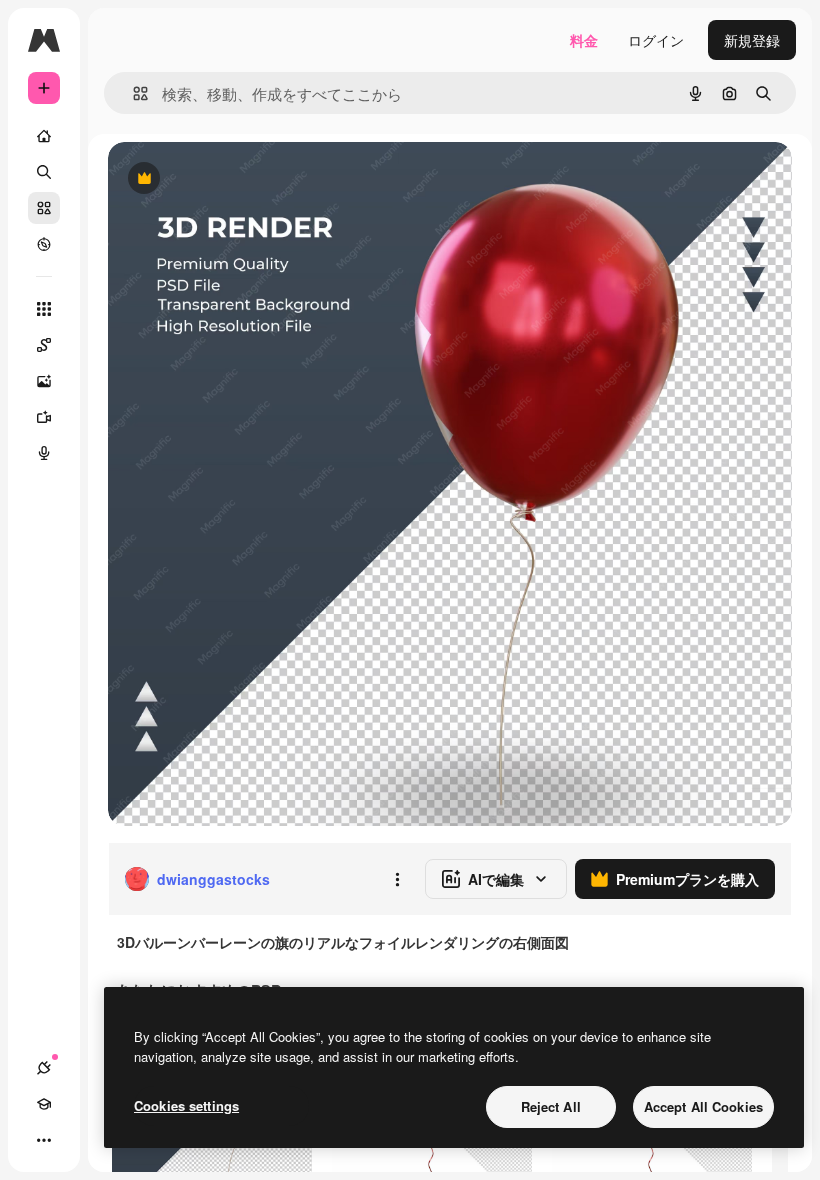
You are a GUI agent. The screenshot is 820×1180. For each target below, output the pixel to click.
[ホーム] (44, 136)
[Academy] (44, 1104)
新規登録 (752, 40)
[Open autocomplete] (132, 93)
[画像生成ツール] (44, 381)
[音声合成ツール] (44, 453)
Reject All (551, 1106)
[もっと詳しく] (44, 244)
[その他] (44, 1140)
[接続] (44, 1068)
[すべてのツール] (44, 309)
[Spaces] (44, 345)
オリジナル (245, 179)
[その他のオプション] (397, 879)
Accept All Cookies (703, 1106)
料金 (584, 40)
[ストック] (44, 208)
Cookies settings (186, 1105)
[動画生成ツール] (44, 417)
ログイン (656, 40)
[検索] (44, 172)
